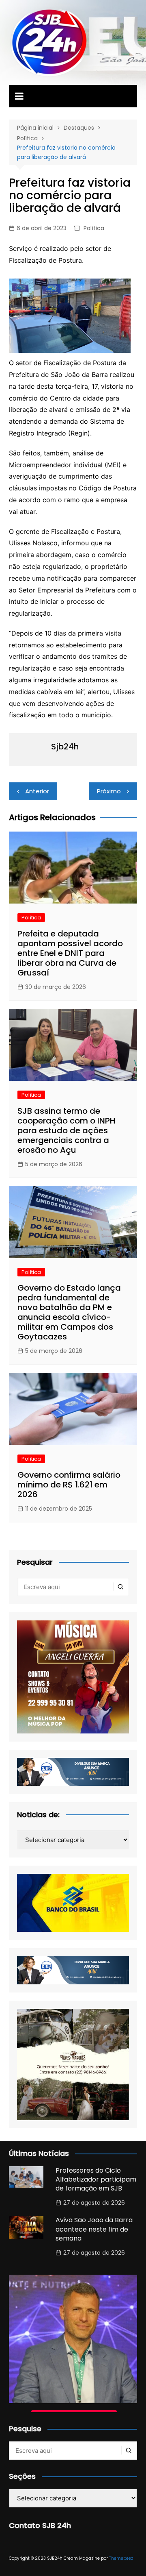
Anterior (37, 791)
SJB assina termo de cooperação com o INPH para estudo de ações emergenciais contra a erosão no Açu (67, 1130)
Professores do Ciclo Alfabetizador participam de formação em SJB (96, 2180)
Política (94, 228)
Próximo (109, 791)
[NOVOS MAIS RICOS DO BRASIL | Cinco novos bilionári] (73, 2339)
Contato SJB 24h (40, 2525)
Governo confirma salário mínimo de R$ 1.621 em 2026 (69, 1485)
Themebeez (121, 2558)
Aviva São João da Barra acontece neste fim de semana (94, 2229)
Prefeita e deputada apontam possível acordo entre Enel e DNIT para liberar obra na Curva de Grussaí (70, 953)
